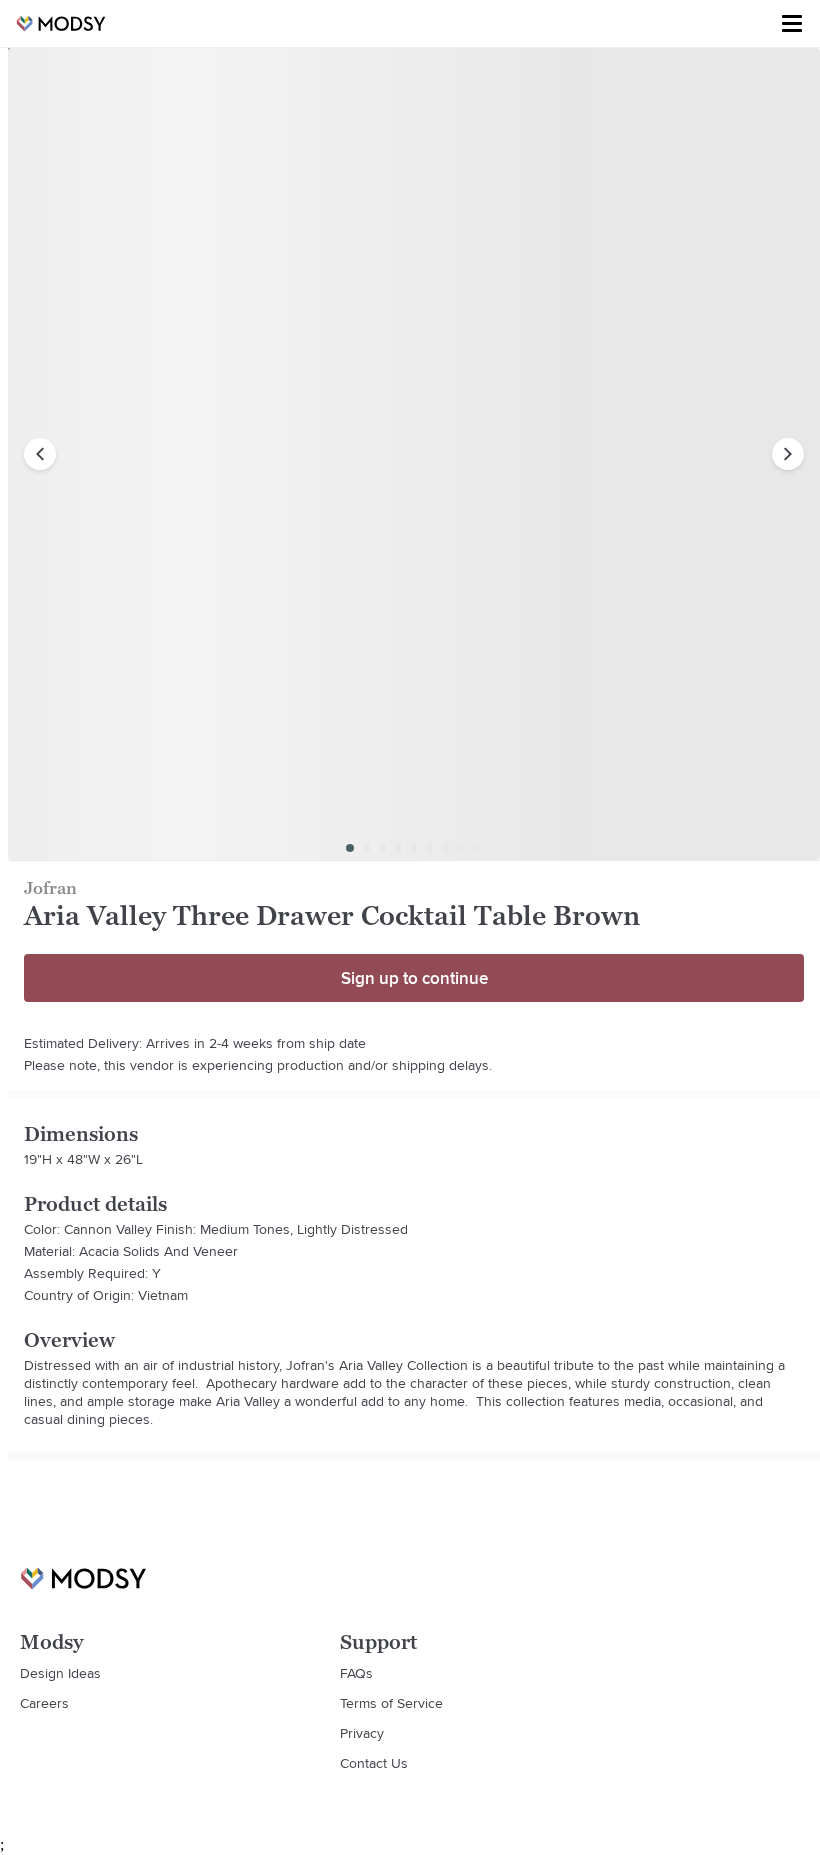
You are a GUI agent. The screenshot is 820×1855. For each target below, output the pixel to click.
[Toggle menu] (792, 24)
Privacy (362, 1733)
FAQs (356, 1673)
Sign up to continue (414, 978)
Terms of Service (391, 1703)
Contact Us (374, 1763)
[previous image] (40, 454)
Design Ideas (60, 1673)
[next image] (788, 454)
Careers (44, 1703)
